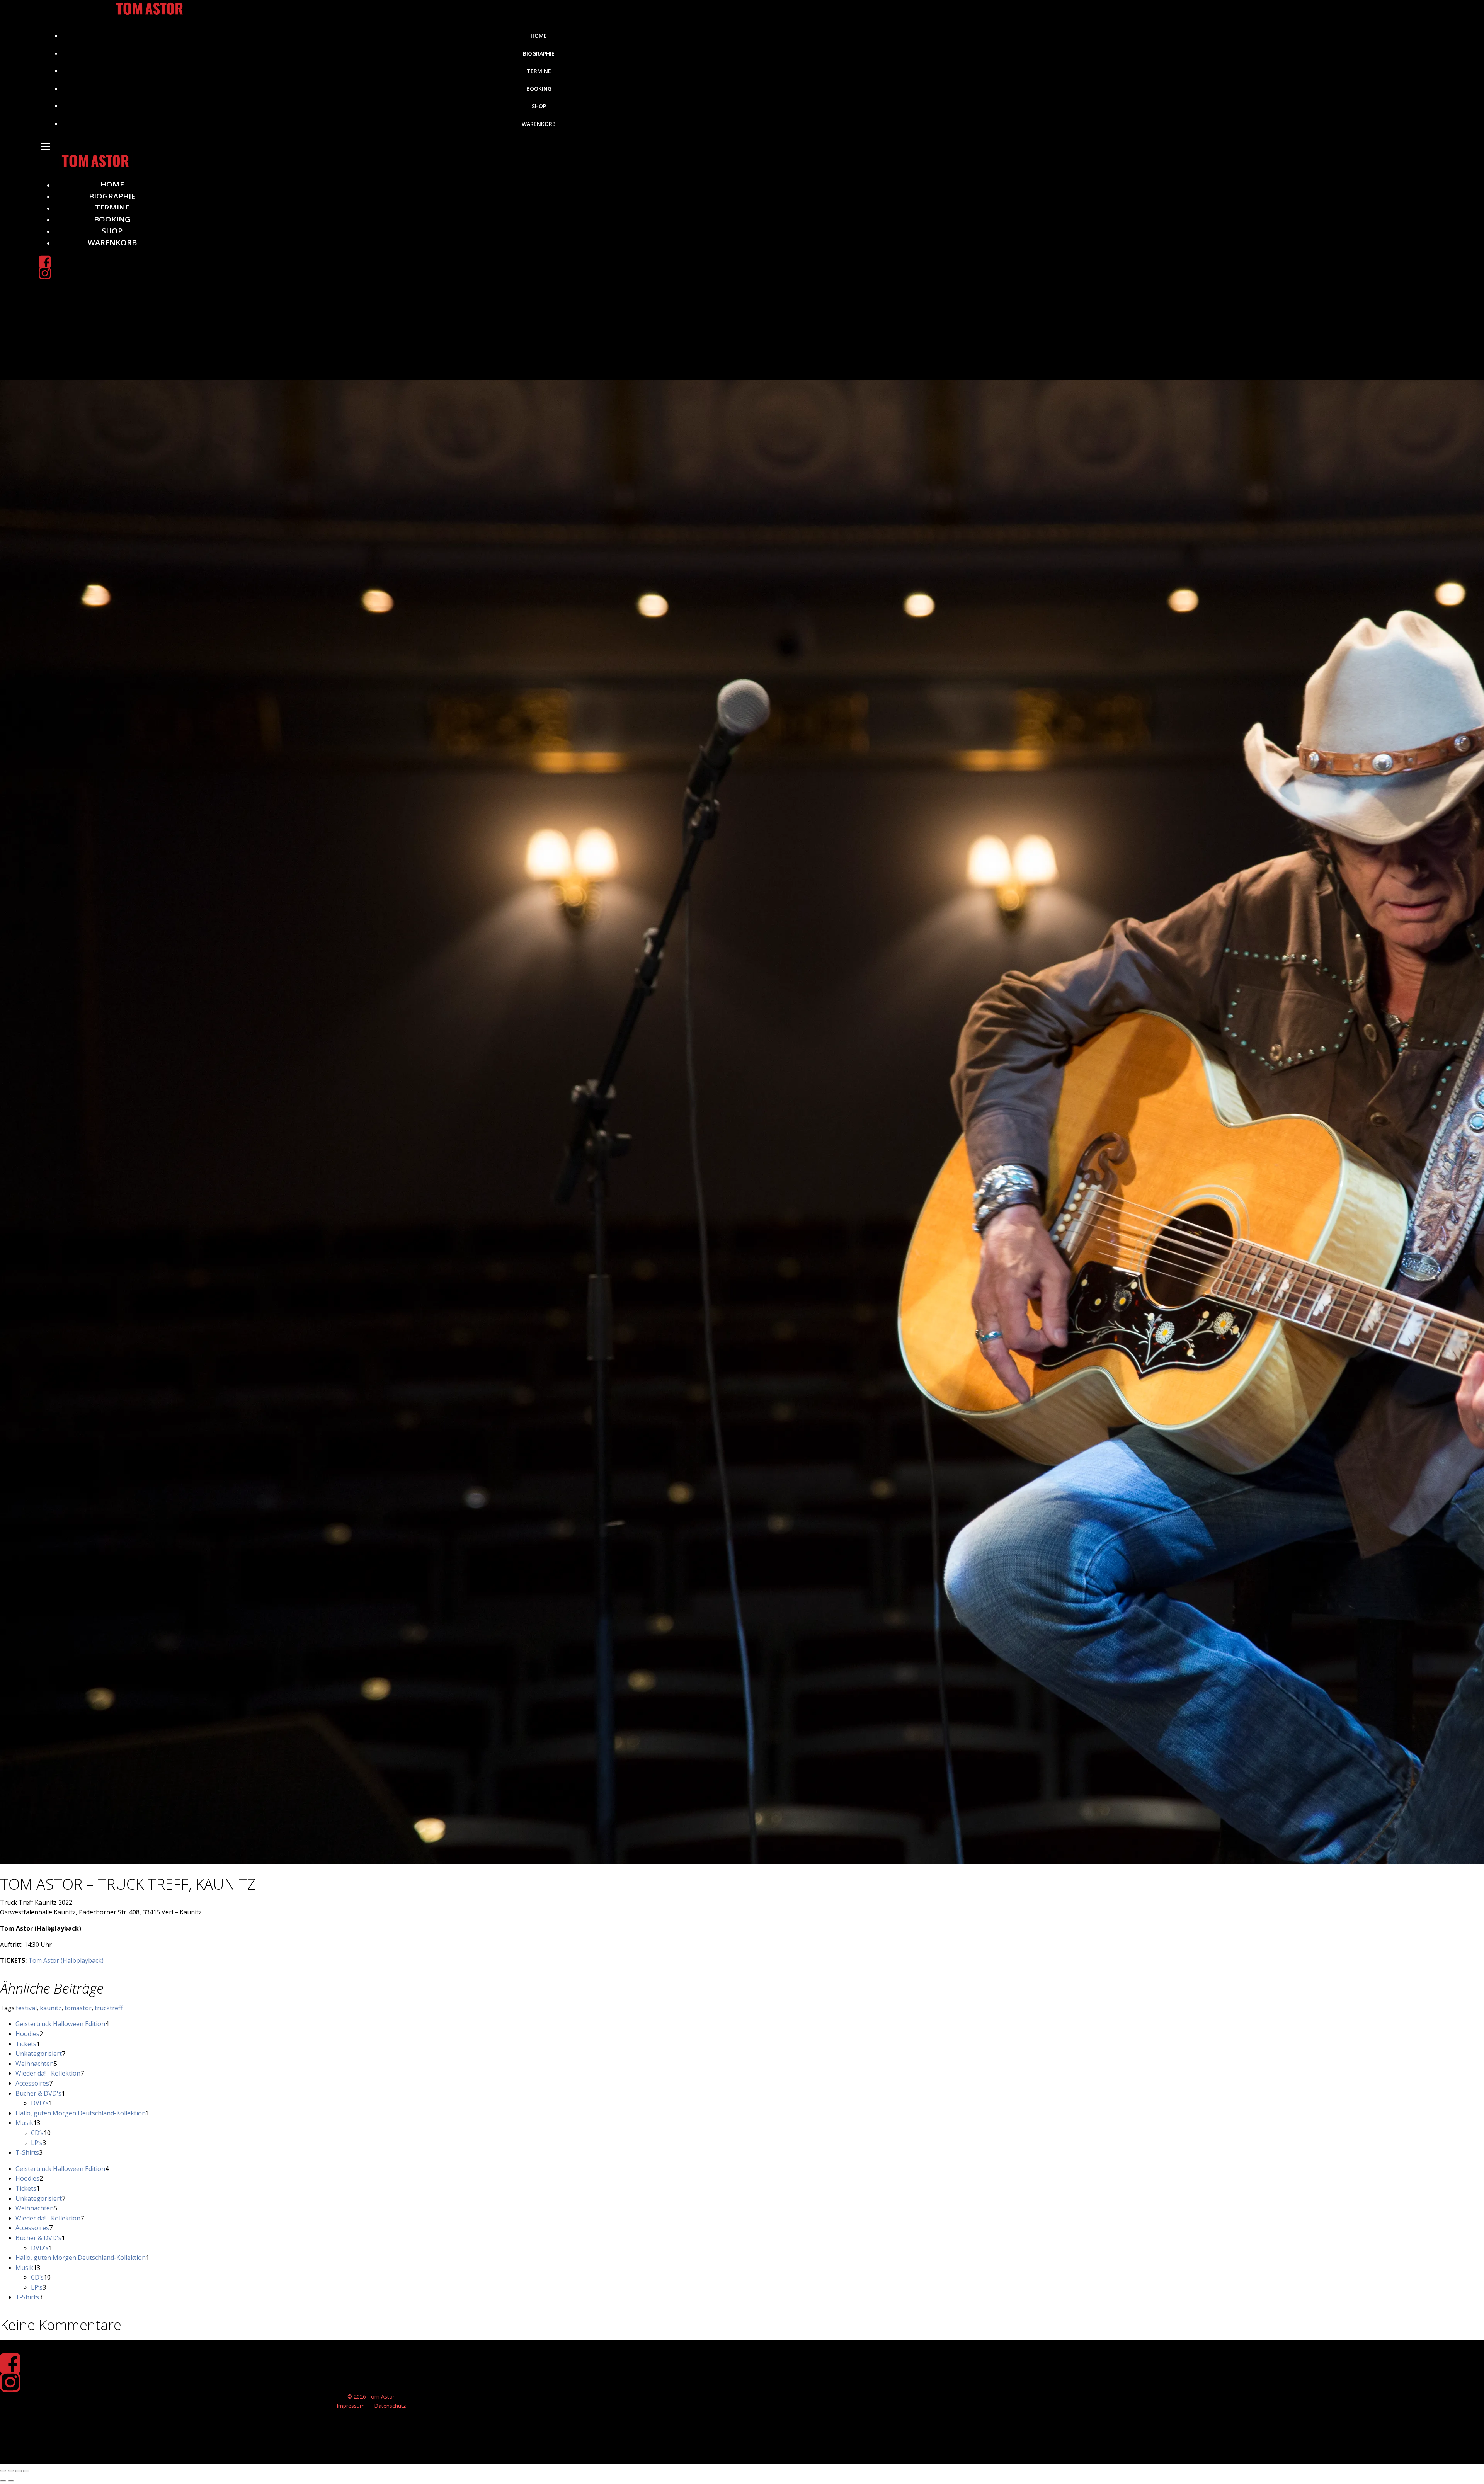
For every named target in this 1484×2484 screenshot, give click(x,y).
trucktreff (109, 2008)
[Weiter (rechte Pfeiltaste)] (11, 2481)
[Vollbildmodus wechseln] (11, 2471)
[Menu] (531, 146)
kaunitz (51, 2008)
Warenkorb (539, 124)
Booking (539, 89)
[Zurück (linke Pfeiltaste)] (3, 2481)
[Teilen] (19, 2471)
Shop (539, 106)
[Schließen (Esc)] (26, 2471)
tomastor (78, 2008)
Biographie (539, 54)
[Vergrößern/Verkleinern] (3, 2471)
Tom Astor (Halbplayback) (66, 1960)
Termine (539, 71)
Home (539, 36)
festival (26, 2008)
